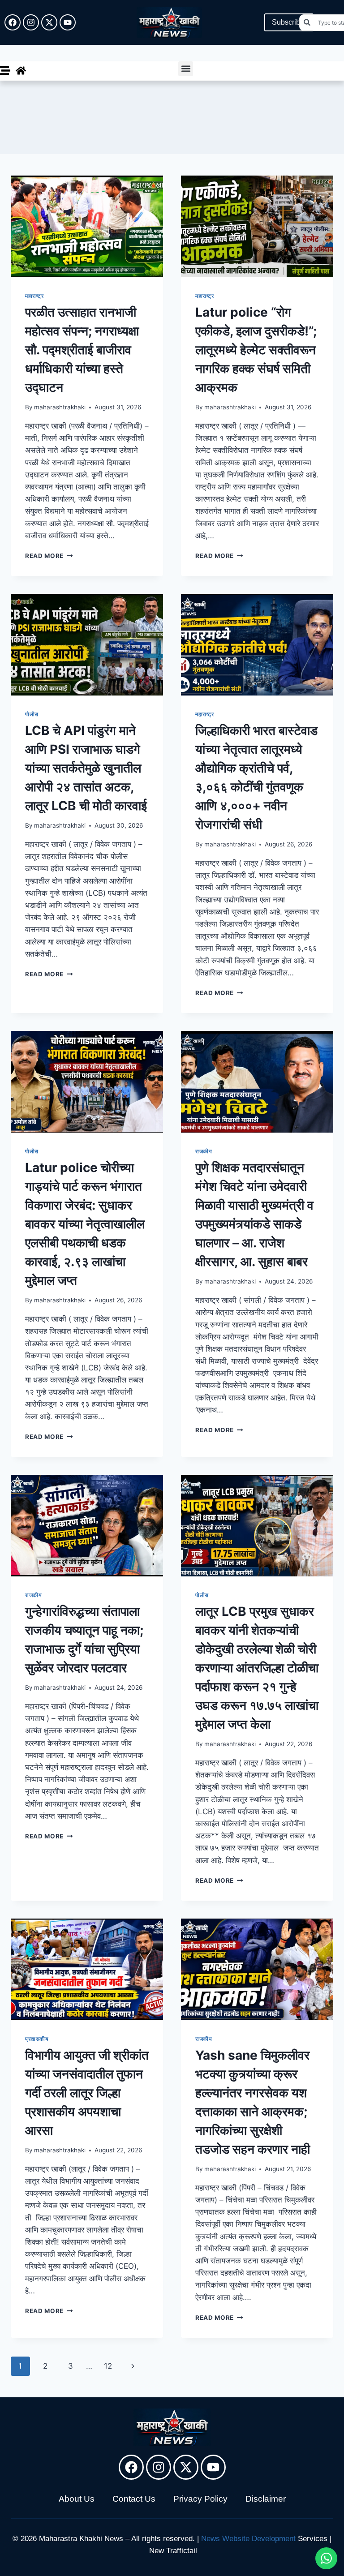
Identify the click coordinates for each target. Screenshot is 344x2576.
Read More (49, 556)
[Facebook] (13, 22)
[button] (186, 69)
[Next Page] (133, 2366)
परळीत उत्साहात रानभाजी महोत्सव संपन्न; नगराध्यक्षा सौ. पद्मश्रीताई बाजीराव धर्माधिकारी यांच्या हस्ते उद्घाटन (82, 350)
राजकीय (204, 1151)
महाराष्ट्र (34, 296)
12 (108, 2366)
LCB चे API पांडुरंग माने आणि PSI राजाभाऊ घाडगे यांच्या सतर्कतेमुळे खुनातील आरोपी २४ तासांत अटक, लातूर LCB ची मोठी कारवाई (86, 768)
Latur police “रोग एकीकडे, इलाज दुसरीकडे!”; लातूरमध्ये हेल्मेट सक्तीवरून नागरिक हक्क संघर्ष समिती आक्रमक (256, 350)
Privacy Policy (200, 2499)
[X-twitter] (49, 22)
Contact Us (134, 2499)
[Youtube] (68, 22)
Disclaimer (266, 2499)
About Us (77, 2499)
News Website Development (248, 2539)
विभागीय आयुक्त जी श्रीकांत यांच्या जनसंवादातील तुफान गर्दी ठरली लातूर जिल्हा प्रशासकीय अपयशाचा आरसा (87, 2093)
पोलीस (32, 714)
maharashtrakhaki (60, 407)
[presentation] (87, 226)
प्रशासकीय (37, 2039)
